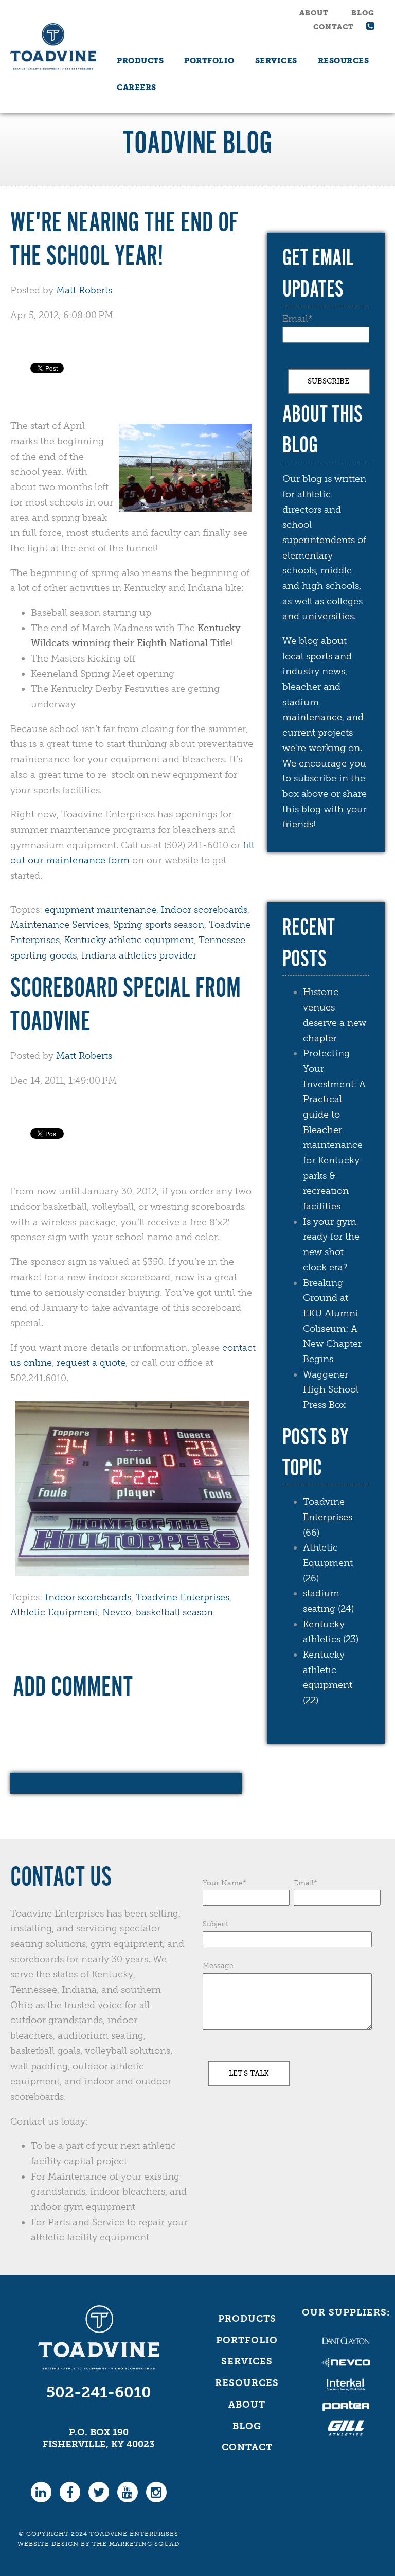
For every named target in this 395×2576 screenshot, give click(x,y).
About (314, 13)
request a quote (91, 1363)
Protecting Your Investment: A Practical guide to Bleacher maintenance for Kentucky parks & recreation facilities (334, 1130)
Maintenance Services (59, 925)
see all (296, 1725)
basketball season (174, 1612)
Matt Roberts (84, 290)
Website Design (48, 2544)
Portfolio (247, 2340)
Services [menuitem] (276, 61)
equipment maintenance (101, 910)
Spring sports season (159, 925)
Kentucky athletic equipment (129, 940)
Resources (247, 2383)
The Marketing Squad (136, 2544)
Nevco (117, 1612)
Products (247, 2319)
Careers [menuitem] (137, 88)
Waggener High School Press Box (331, 1390)
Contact (334, 27)
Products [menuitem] (140, 61)
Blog (363, 13)
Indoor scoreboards (204, 910)
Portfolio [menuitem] (209, 61)
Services (247, 2361)
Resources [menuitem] (344, 61)
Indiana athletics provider (139, 955)
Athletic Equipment (54, 1612)
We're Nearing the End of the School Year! (124, 240)
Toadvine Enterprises (183, 1597)
